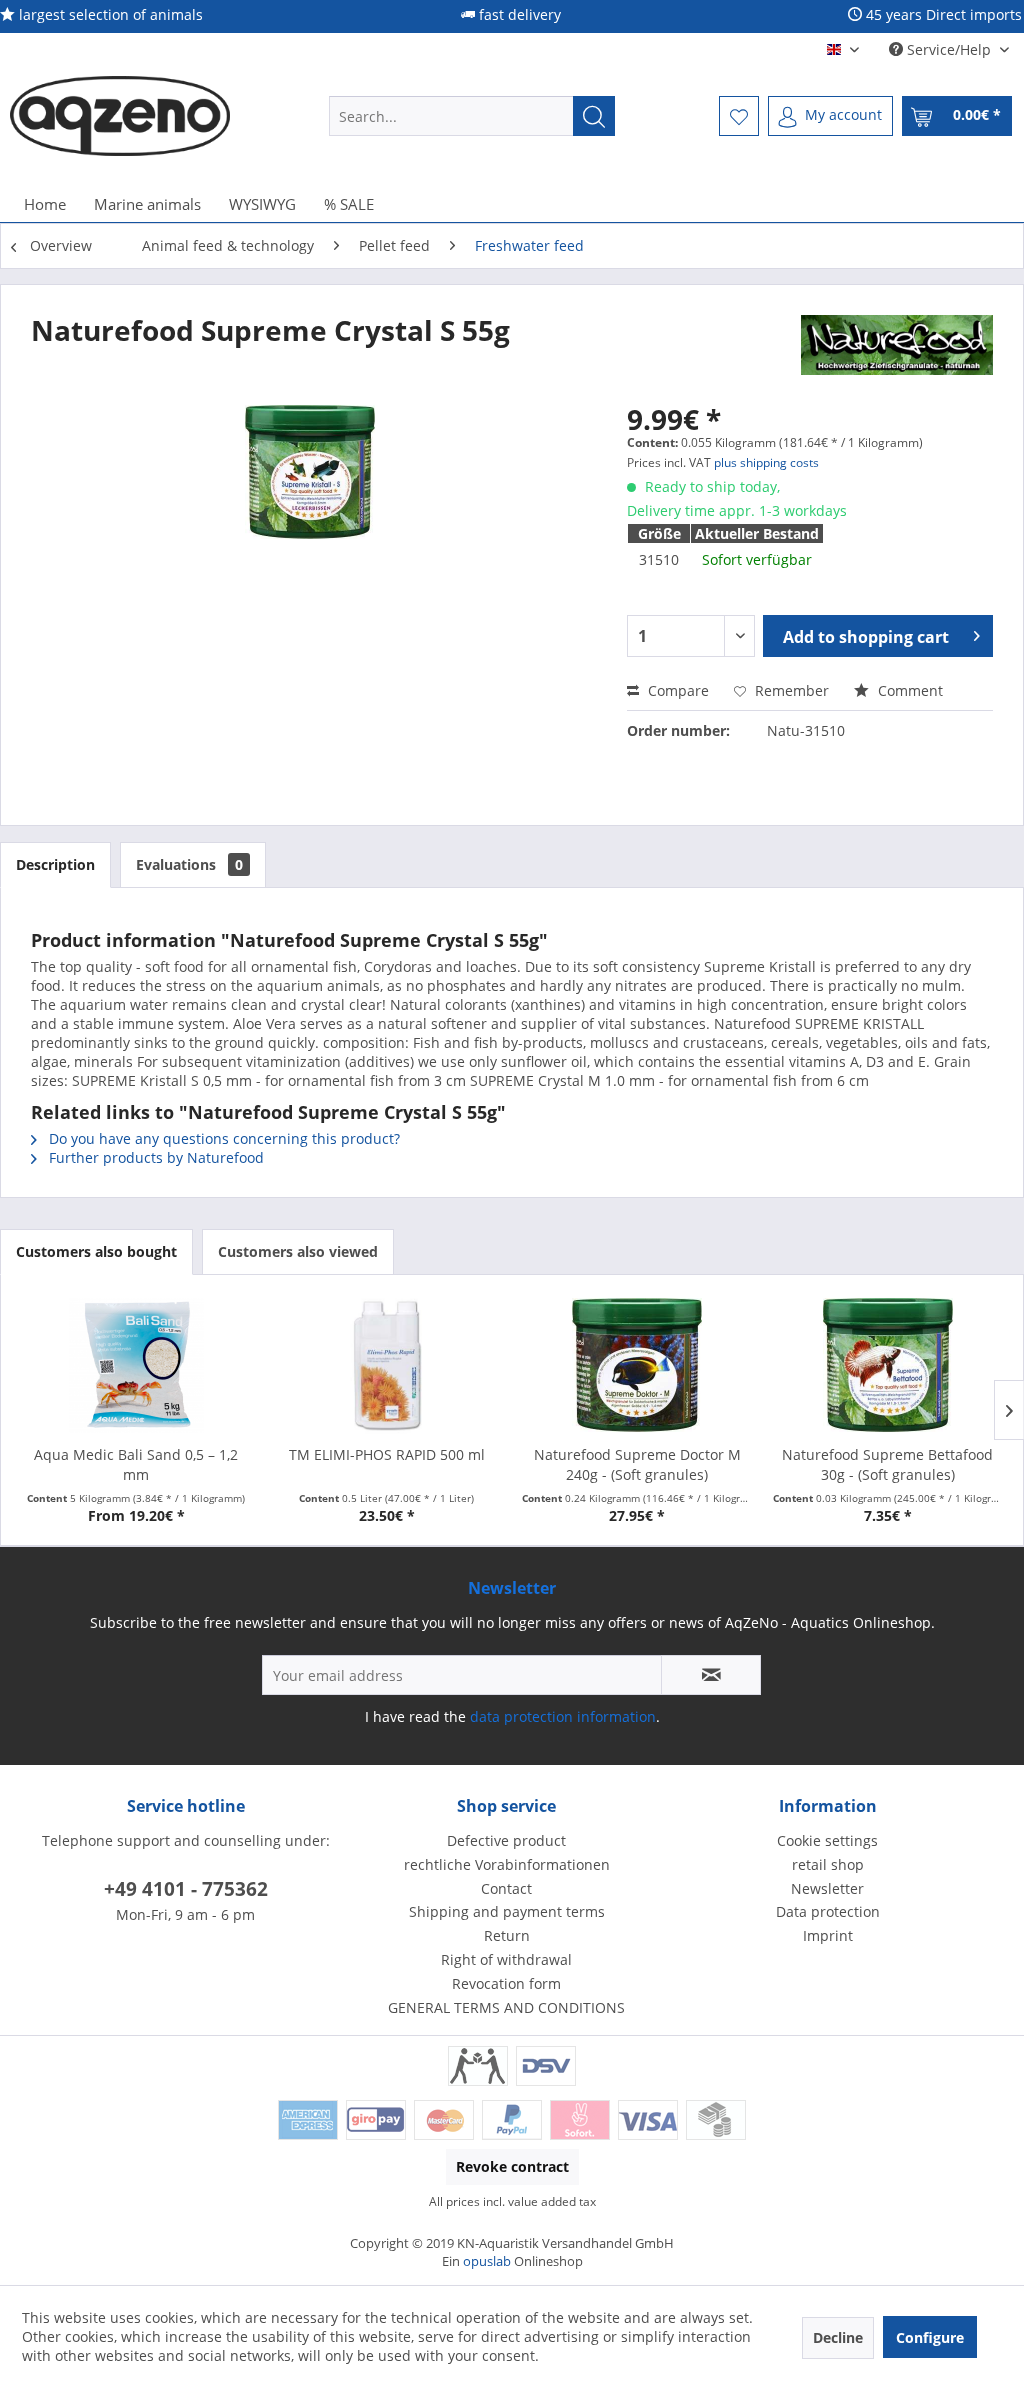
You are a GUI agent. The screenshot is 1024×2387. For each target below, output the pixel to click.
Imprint (828, 1935)
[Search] (594, 116)
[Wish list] (739, 116)
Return (507, 1935)
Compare (676, 690)
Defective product (506, 1840)
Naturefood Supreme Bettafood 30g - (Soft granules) (887, 1464)
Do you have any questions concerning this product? (222, 1138)
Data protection (828, 1911)
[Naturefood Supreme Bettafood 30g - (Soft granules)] (888, 1365)
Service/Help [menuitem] (949, 49)
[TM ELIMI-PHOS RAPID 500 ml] (387, 1365)
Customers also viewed (298, 1251)
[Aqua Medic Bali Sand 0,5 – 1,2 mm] (136, 1365)
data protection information (563, 1716)
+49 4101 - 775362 (186, 1889)
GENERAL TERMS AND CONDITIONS (506, 2007)
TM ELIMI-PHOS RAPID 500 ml (387, 1454)
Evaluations (189, 864)
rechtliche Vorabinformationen (507, 1864)
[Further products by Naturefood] (897, 350)
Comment (908, 690)
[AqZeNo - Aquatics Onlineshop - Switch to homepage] (120, 116)
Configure (930, 2337)
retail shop (828, 1864)
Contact (506, 1888)
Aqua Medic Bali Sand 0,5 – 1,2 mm (136, 1464)
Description (55, 864)
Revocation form (506, 1983)
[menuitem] (472, 116)
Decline (838, 2337)
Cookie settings (827, 1840)
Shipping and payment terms (507, 1911)
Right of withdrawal (506, 1959)
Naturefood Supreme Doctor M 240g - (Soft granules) (637, 1464)
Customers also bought (96, 1251)
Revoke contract (512, 2166)
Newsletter (827, 1888)
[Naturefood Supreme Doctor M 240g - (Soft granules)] (637, 1365)
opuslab (487, 2261)
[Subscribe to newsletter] (711, 1675)
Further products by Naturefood (154, 1157)
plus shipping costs (766, 462)
